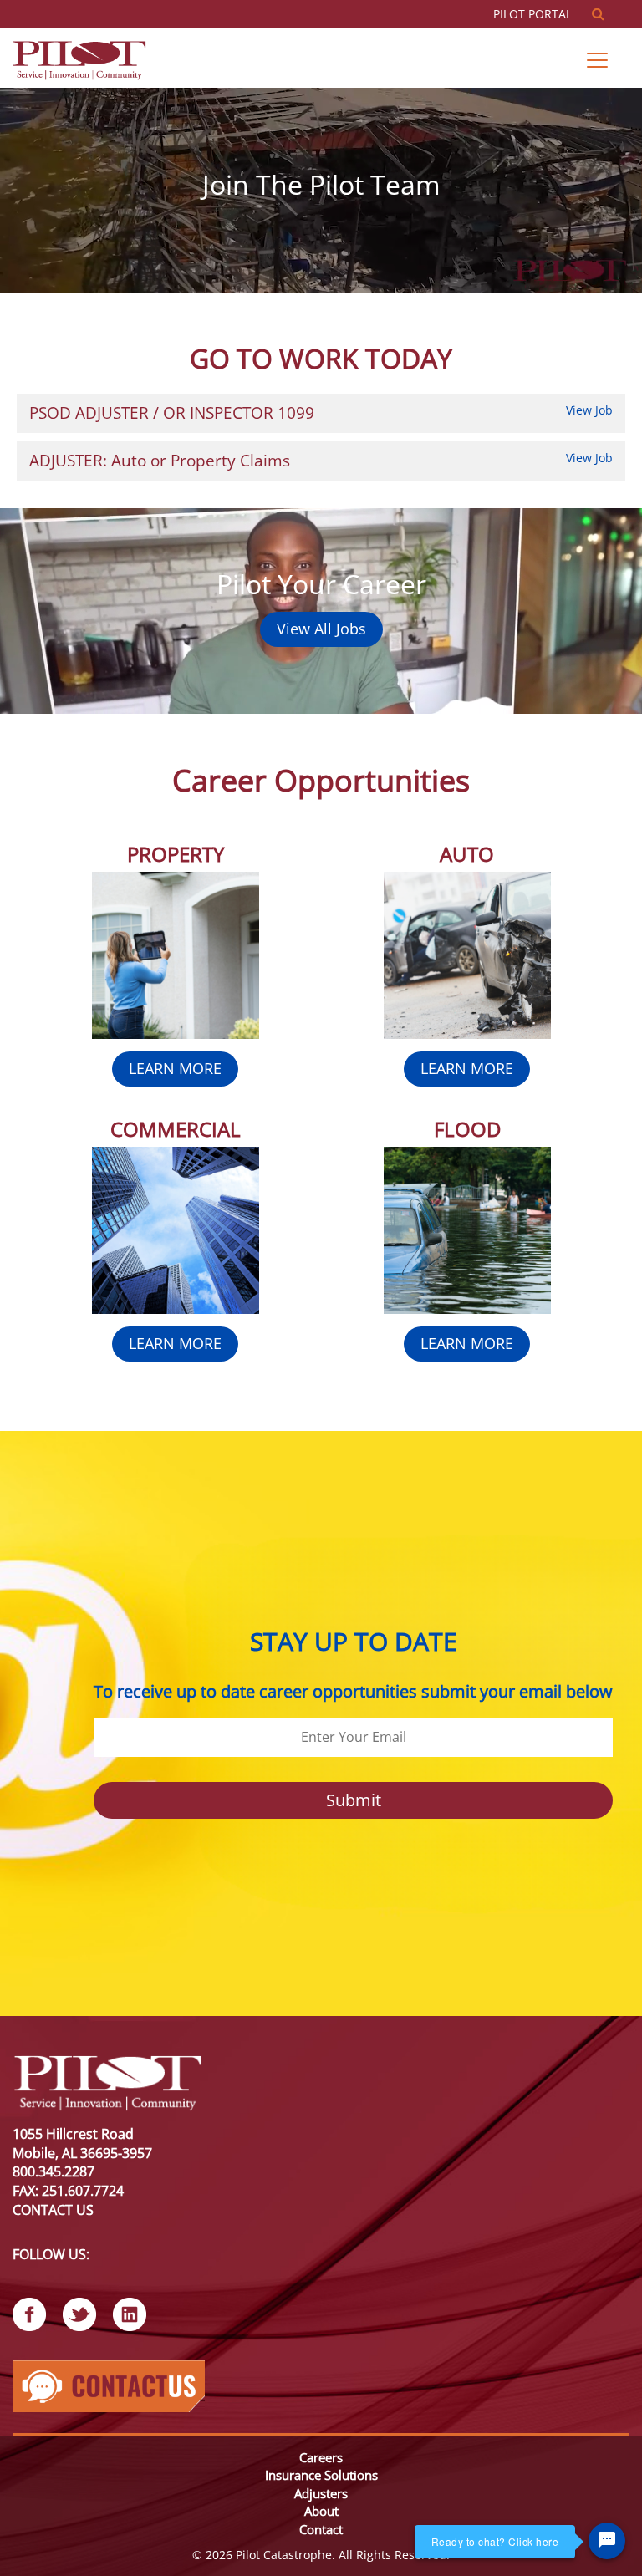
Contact (321, 2529)
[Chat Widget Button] (607, 2541)
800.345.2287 (53, 2171)
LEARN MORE (175, 1068)
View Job (589, 410)
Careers (321, 2457)
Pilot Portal (534, 14)
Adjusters (321, 2493)
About (321, 2511)
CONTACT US (53, 2210)
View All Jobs (321, 629)
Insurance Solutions (321, 2475)
